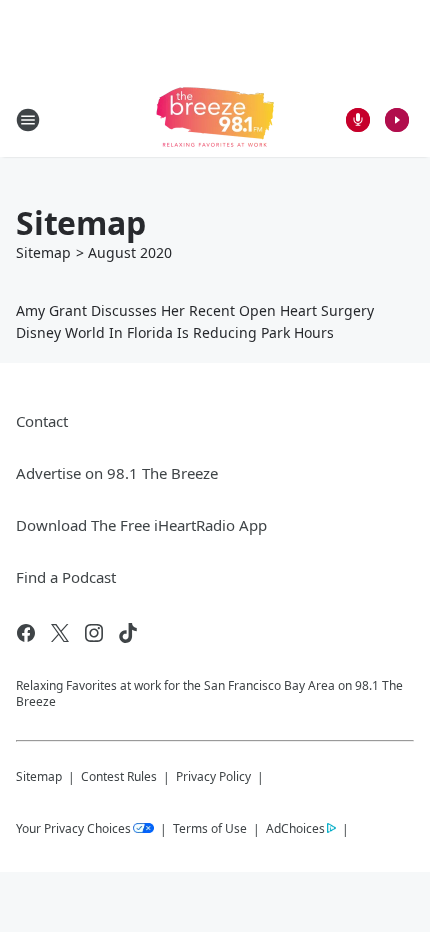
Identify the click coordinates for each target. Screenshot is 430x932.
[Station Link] (215, 119)
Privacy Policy (213, 776)
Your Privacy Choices (73, 828)
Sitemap (43, 252)
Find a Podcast (66, 577)
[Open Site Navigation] (28, 120)
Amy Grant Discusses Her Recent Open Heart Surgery (195, 310)
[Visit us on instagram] (94, 633)
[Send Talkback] (358, 120)
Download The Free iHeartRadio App (141, 525)
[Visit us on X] (60, 633)
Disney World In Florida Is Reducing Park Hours (175, 332)
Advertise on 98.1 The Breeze (117, 473)
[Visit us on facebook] (26, 633)
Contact (42, 421)
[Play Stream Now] (397, 120)
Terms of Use (210, 828)
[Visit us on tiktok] (128, 633)
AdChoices (295, 828)
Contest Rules (119, 776)
